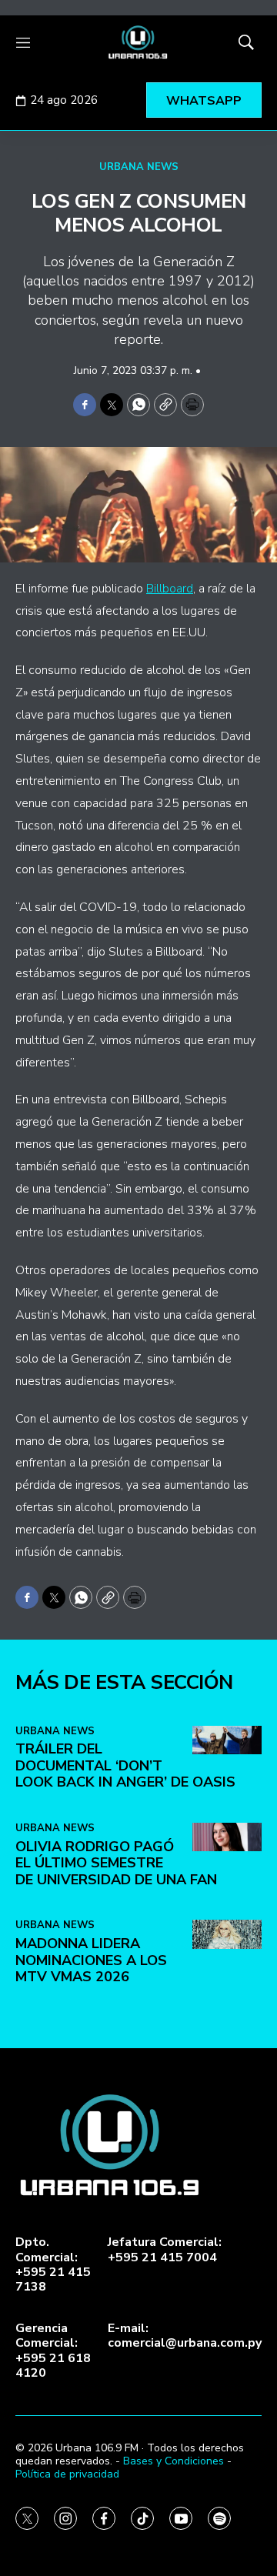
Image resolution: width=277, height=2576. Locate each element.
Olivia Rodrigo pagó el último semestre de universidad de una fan (116, 1863)
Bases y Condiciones (174, 2461)
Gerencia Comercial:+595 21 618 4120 (53, 2351)
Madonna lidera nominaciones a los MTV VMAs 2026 (91, 1960)
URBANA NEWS (139, 167)
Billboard (170, 589)
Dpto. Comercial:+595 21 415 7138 (53, 2265)
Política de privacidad (67, 2474)
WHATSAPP (204, 101)
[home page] (138, 42)
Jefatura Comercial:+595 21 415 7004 (165, 2250)
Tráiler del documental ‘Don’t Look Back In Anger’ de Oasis (125, 1765)
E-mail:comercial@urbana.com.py (185, 2336)
